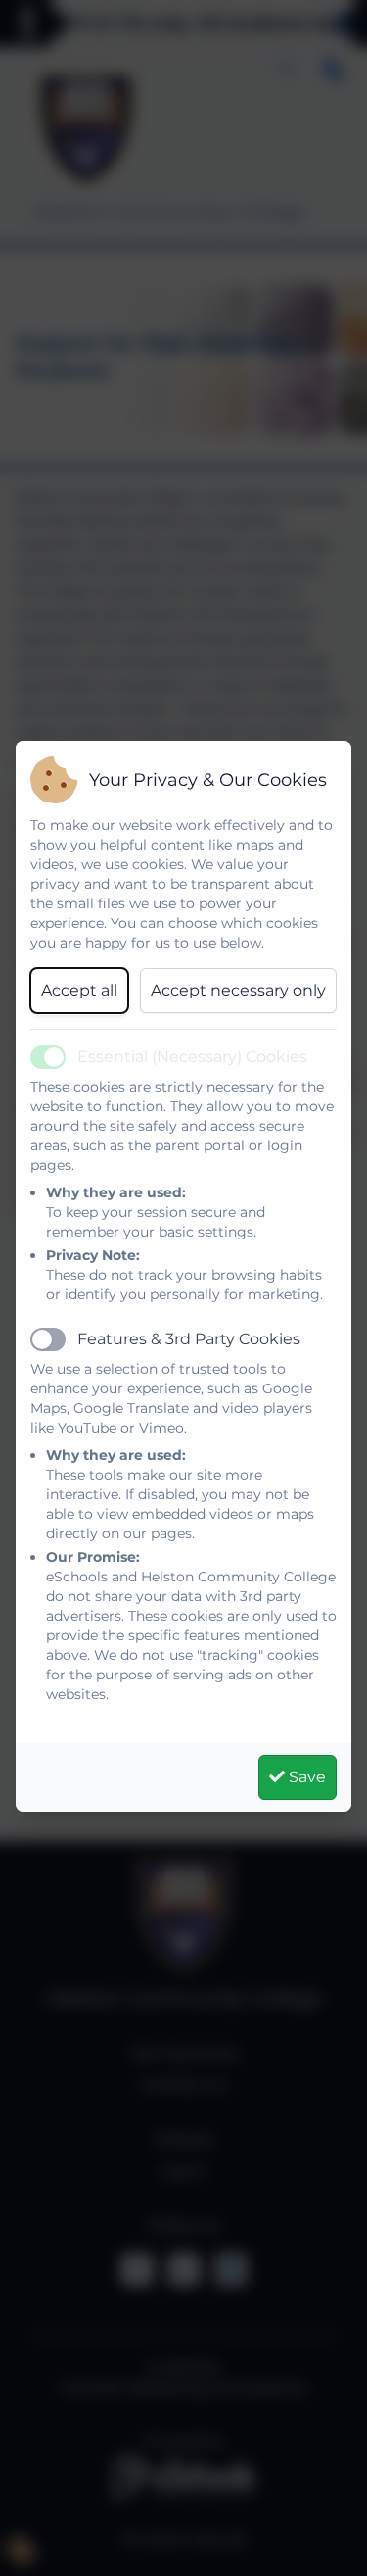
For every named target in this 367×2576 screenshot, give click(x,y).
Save (305, 1777)
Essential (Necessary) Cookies (192, 1057)
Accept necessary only (238, 990)
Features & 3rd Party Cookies (189, 1339)
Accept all (79, 990)
